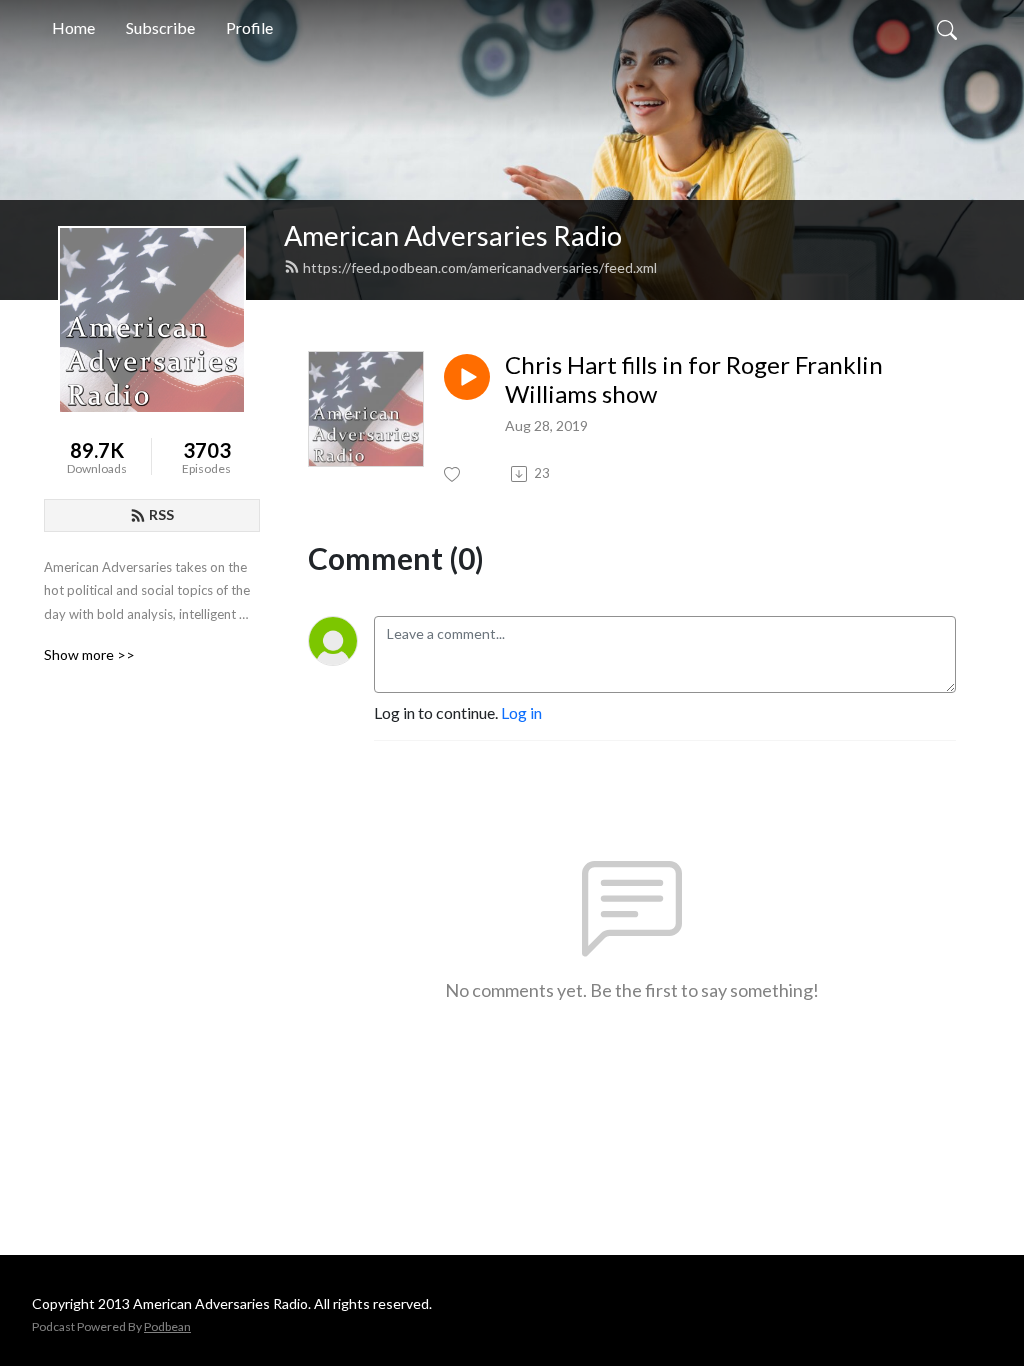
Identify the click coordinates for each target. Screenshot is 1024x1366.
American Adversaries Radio (453, 235)
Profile (249, 27)
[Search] (947, 28)
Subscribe (160, 27)
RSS (161, 514)
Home (73, 27)
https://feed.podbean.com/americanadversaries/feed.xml (480, 267)
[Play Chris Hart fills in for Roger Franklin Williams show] (467, 377)
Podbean (167, 1326)
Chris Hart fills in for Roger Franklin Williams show (694, 379)
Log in (521, 712)
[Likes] (453, 474)
